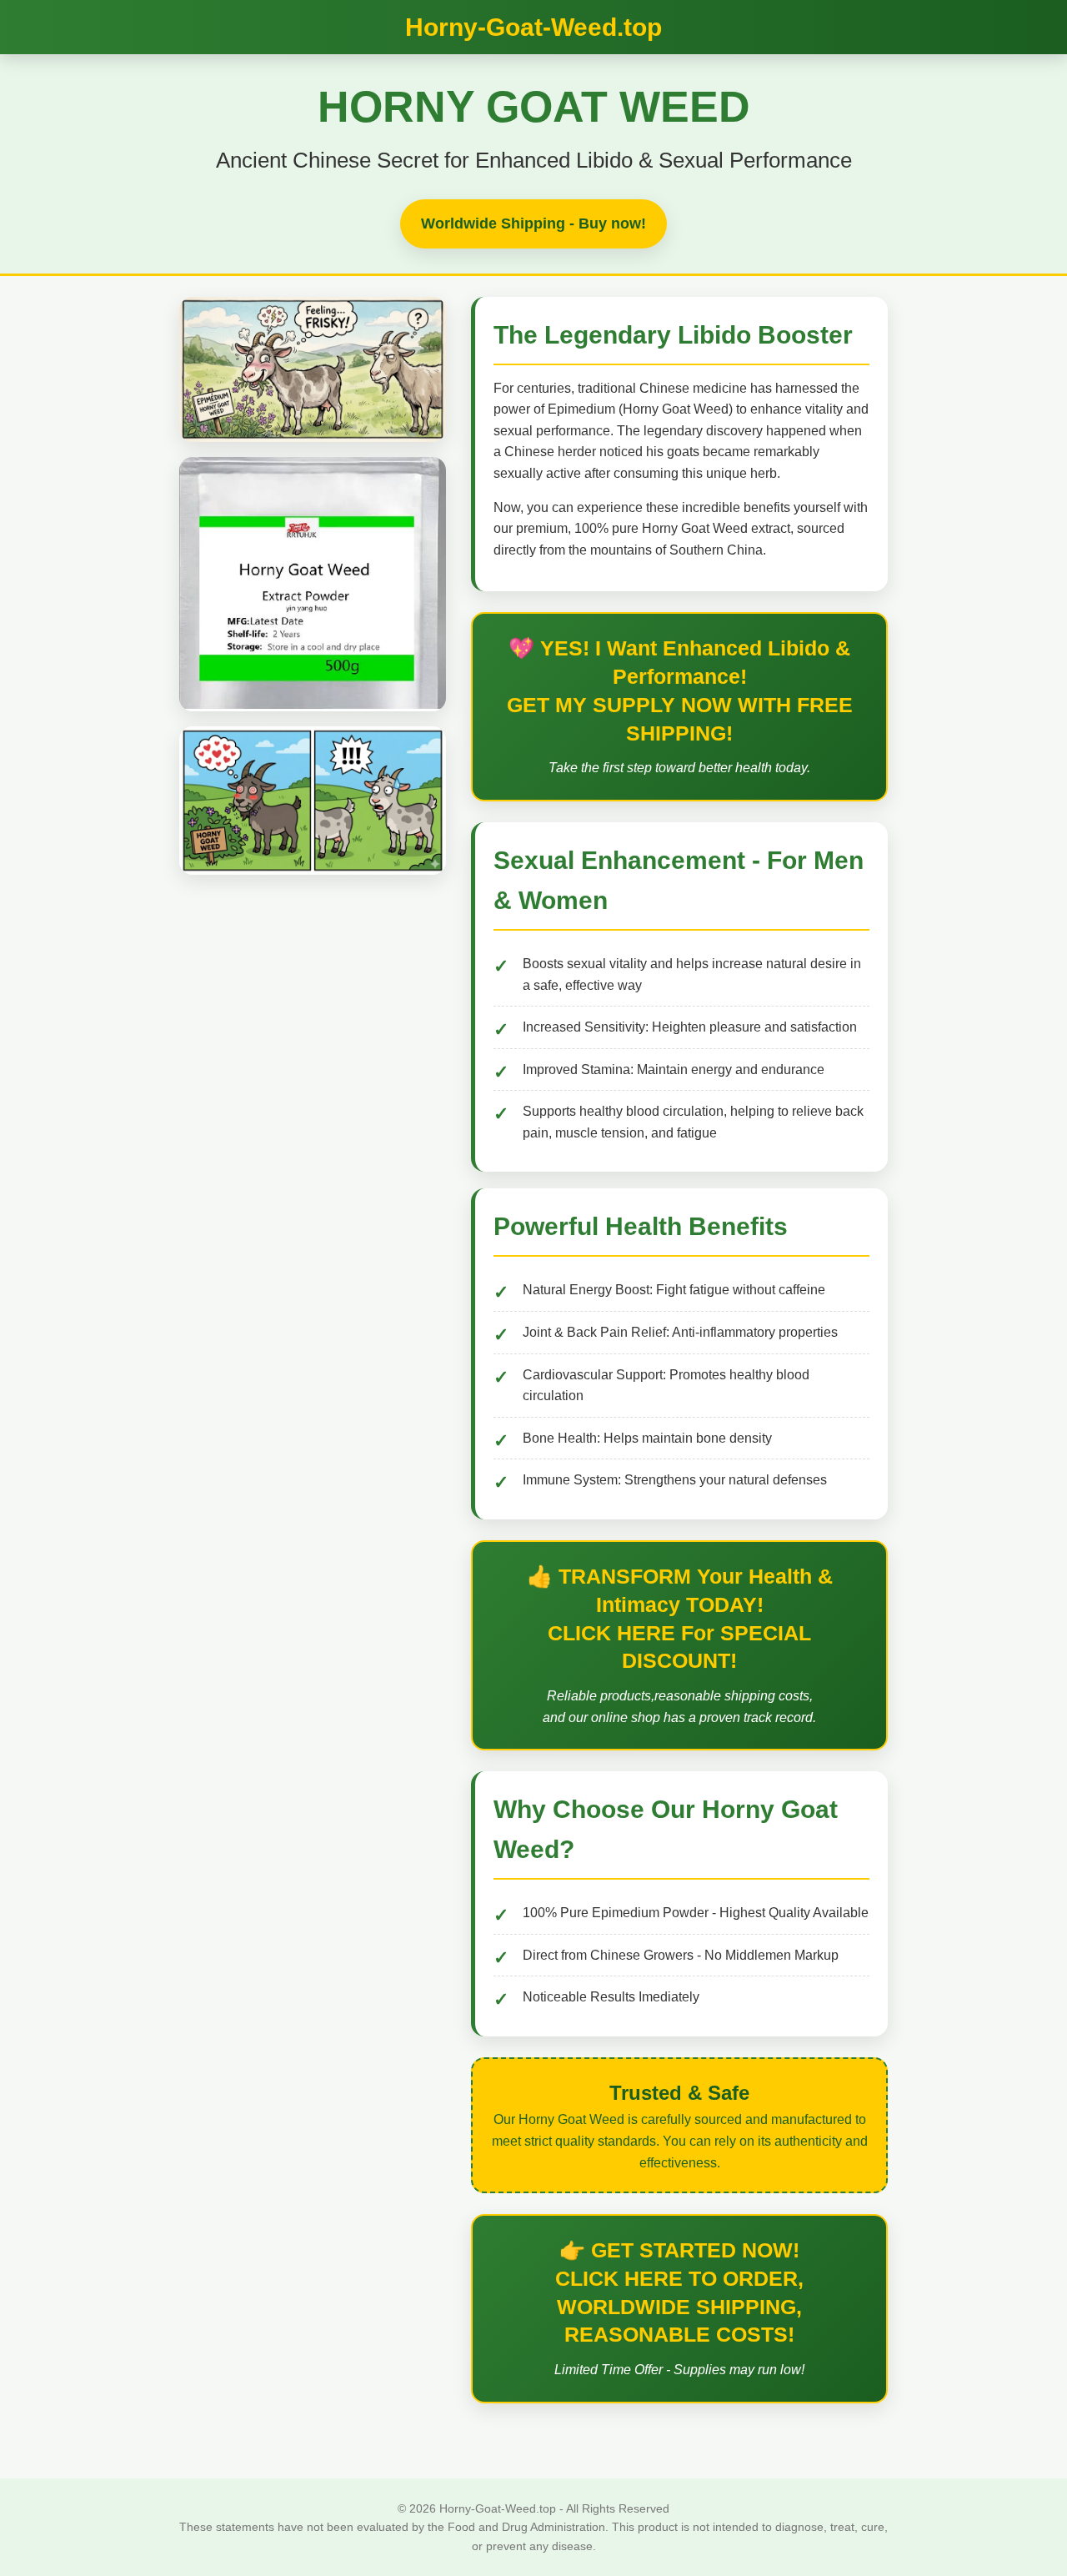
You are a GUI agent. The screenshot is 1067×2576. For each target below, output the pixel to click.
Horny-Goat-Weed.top (533, 27)
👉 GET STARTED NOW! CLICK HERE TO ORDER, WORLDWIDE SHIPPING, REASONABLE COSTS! (679, 2292)
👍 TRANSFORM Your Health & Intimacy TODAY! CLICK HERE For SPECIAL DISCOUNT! (680, 1618)
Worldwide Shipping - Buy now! (533, 223)
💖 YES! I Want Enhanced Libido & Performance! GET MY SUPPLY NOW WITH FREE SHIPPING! (680, 690)
